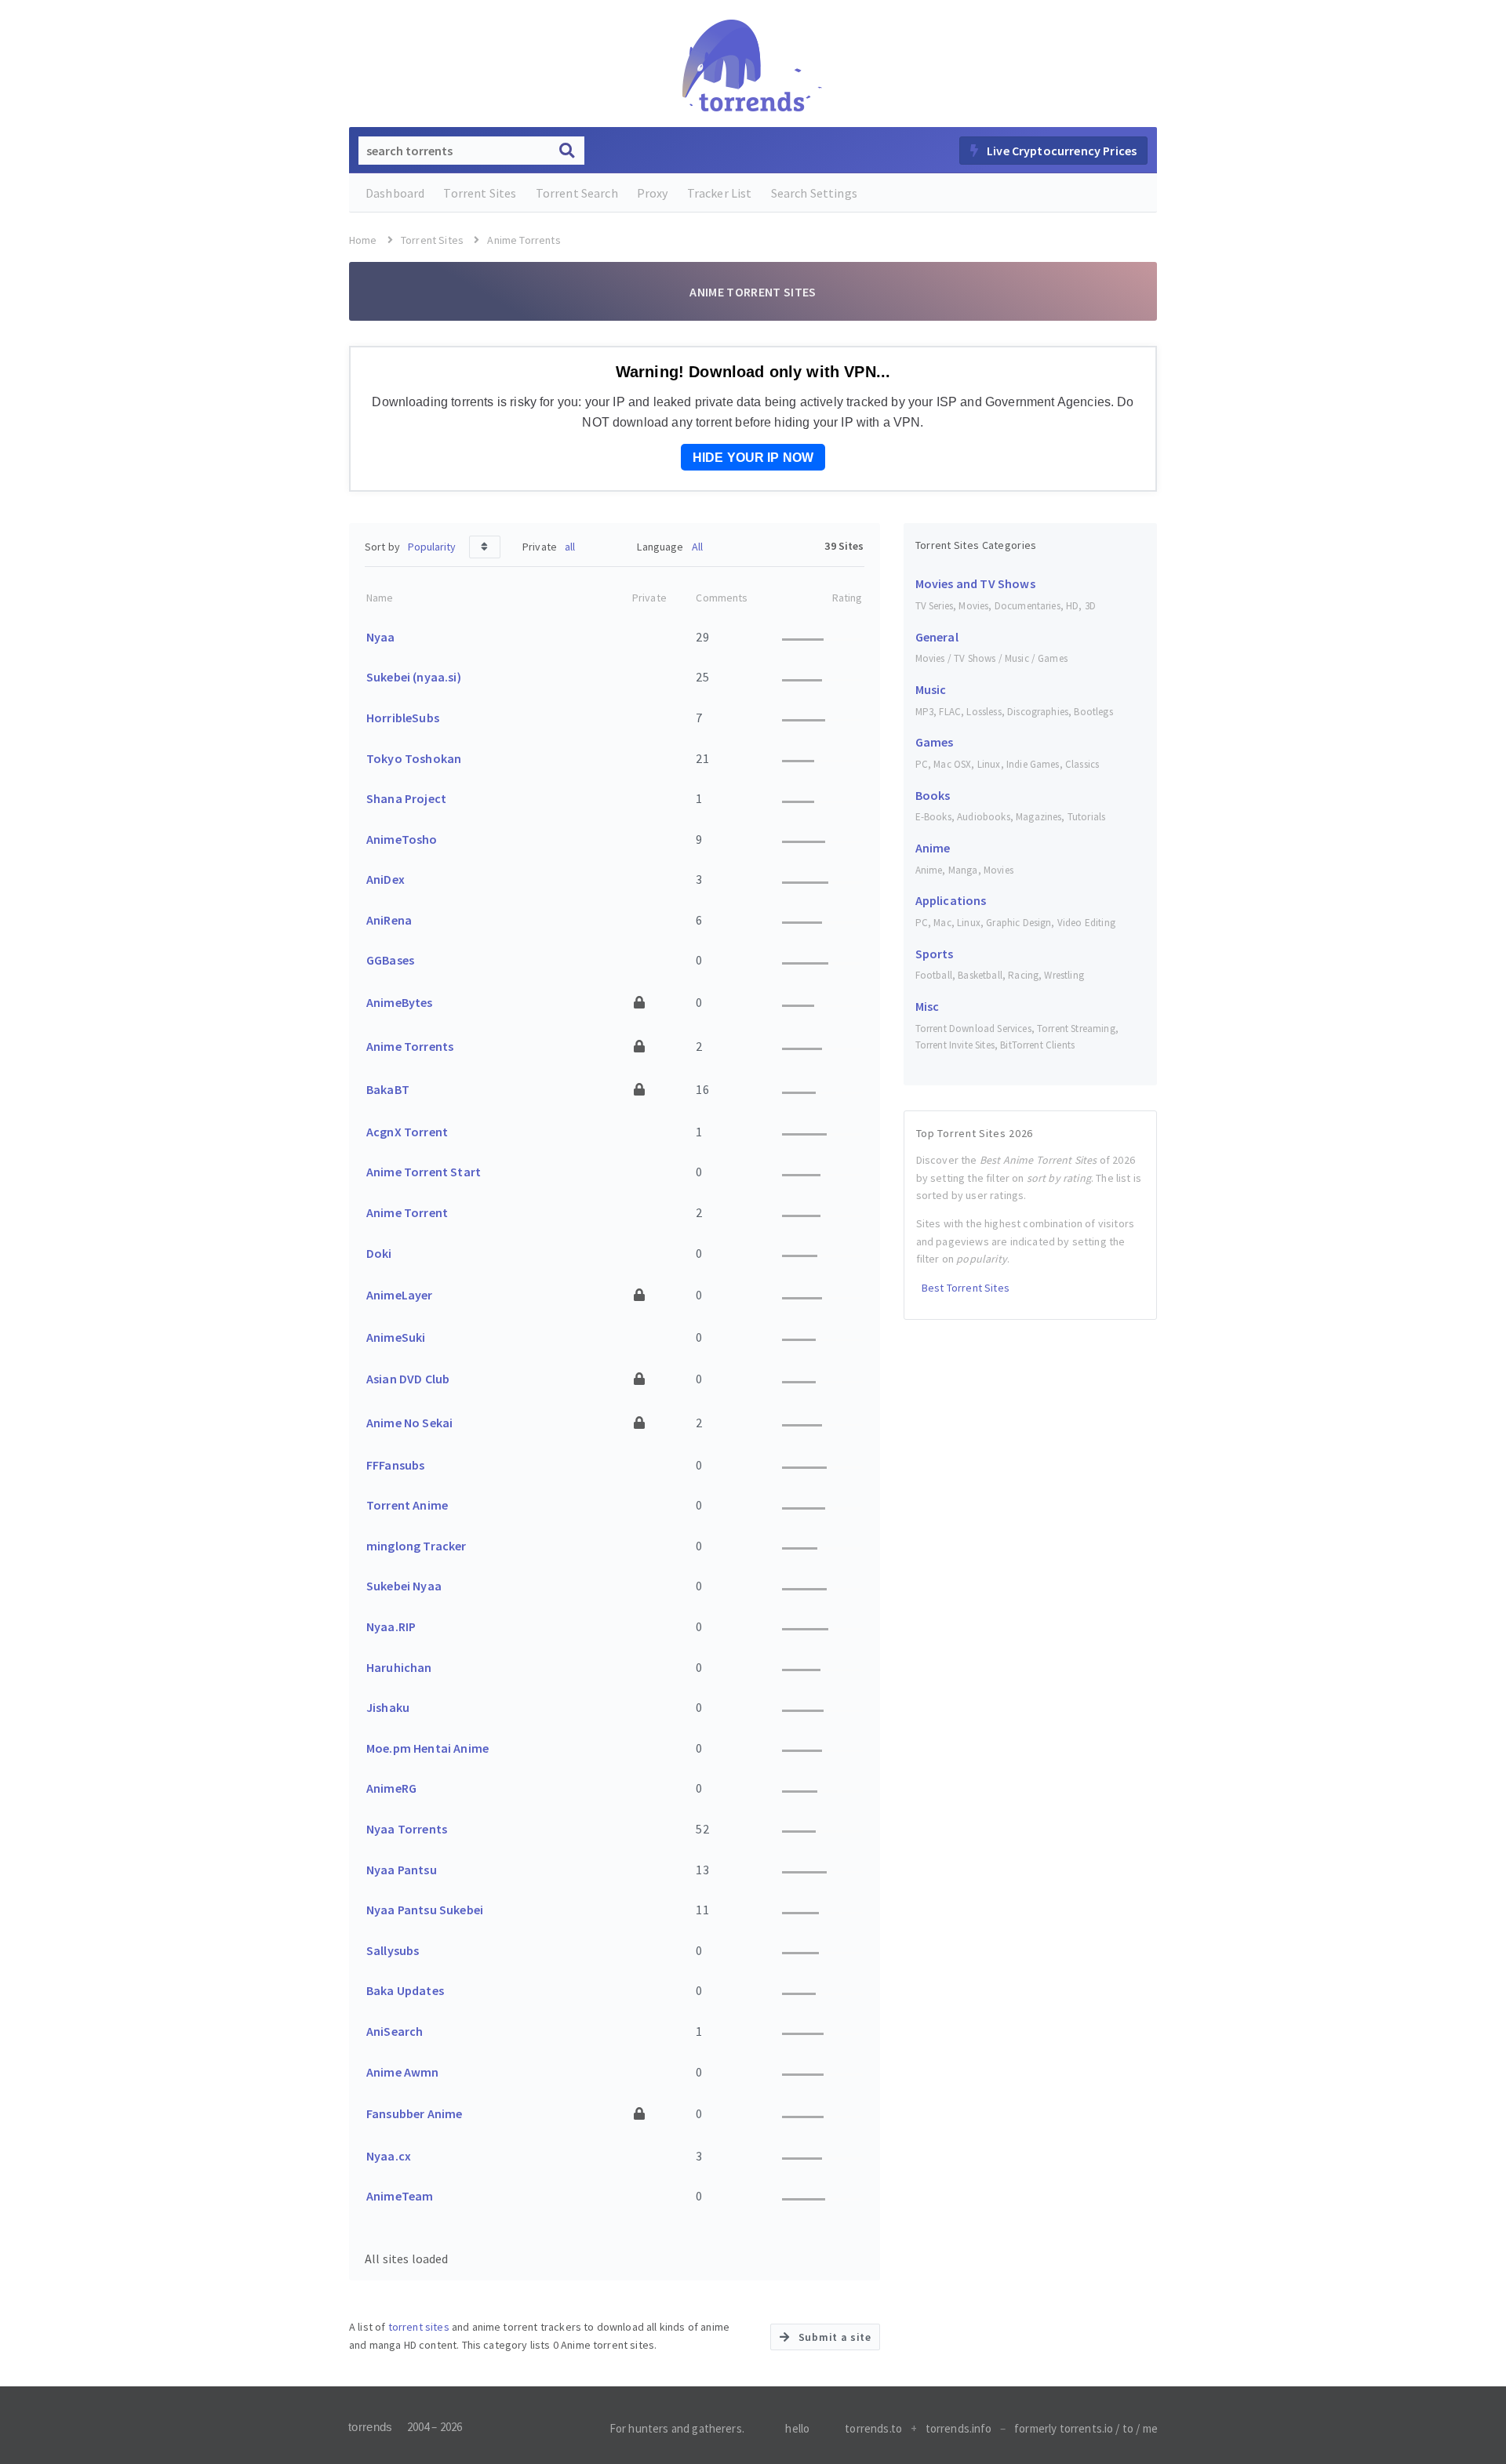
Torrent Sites (480, 193)
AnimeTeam (400, 2196)
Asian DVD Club (408, 1379)
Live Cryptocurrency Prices (1060, 151)
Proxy (653, 193)
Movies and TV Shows (975, 583)
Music (931, 689)
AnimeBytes (400, 1002)
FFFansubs (395, 1465)
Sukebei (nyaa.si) (414, 677)
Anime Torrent (407, 1212)
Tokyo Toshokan (414, 758)
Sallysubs (393, 1950)
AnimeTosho (402, 839)
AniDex (386, 879)
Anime (933, 848)
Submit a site (833, 2337)
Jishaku (388, 1707)
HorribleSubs (403, 718)
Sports (935, 954)
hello (797, 2428)
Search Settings (814, 193)
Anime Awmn (403, 2072)
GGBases (390, 960)
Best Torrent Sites (964, 1288)
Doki (379, 1253)
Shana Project (406, 798)
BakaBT (388, 1089)
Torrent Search (577, 193)
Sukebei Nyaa (404, 1586)
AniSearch (395, 2031)
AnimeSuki (396, 1337)
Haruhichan (399, 1667)
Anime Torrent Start (424, 1172)
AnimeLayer (400, 1295)
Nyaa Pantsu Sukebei (425, 1910)
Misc (928, 1006)
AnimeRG (391, 1788)
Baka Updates (405, 1990)
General (937, 637)
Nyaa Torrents (407, 1829)
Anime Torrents (410, 1046)
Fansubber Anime (414, 2113)
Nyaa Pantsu (402, 1870)
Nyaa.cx (389, 2156)
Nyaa (381, 637)
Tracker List (720, 193)
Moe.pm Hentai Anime (427, 1748)
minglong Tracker (417, 1546)
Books (933, 795)
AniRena (389, 920)
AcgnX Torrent (407, 1132)
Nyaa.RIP (391, 1626)
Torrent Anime (407, 1505)
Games (935, 742)
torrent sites (419, 2327)
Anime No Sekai (409, 1423)
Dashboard (395, 193)
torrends (370, 2427)
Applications (951, 900)
